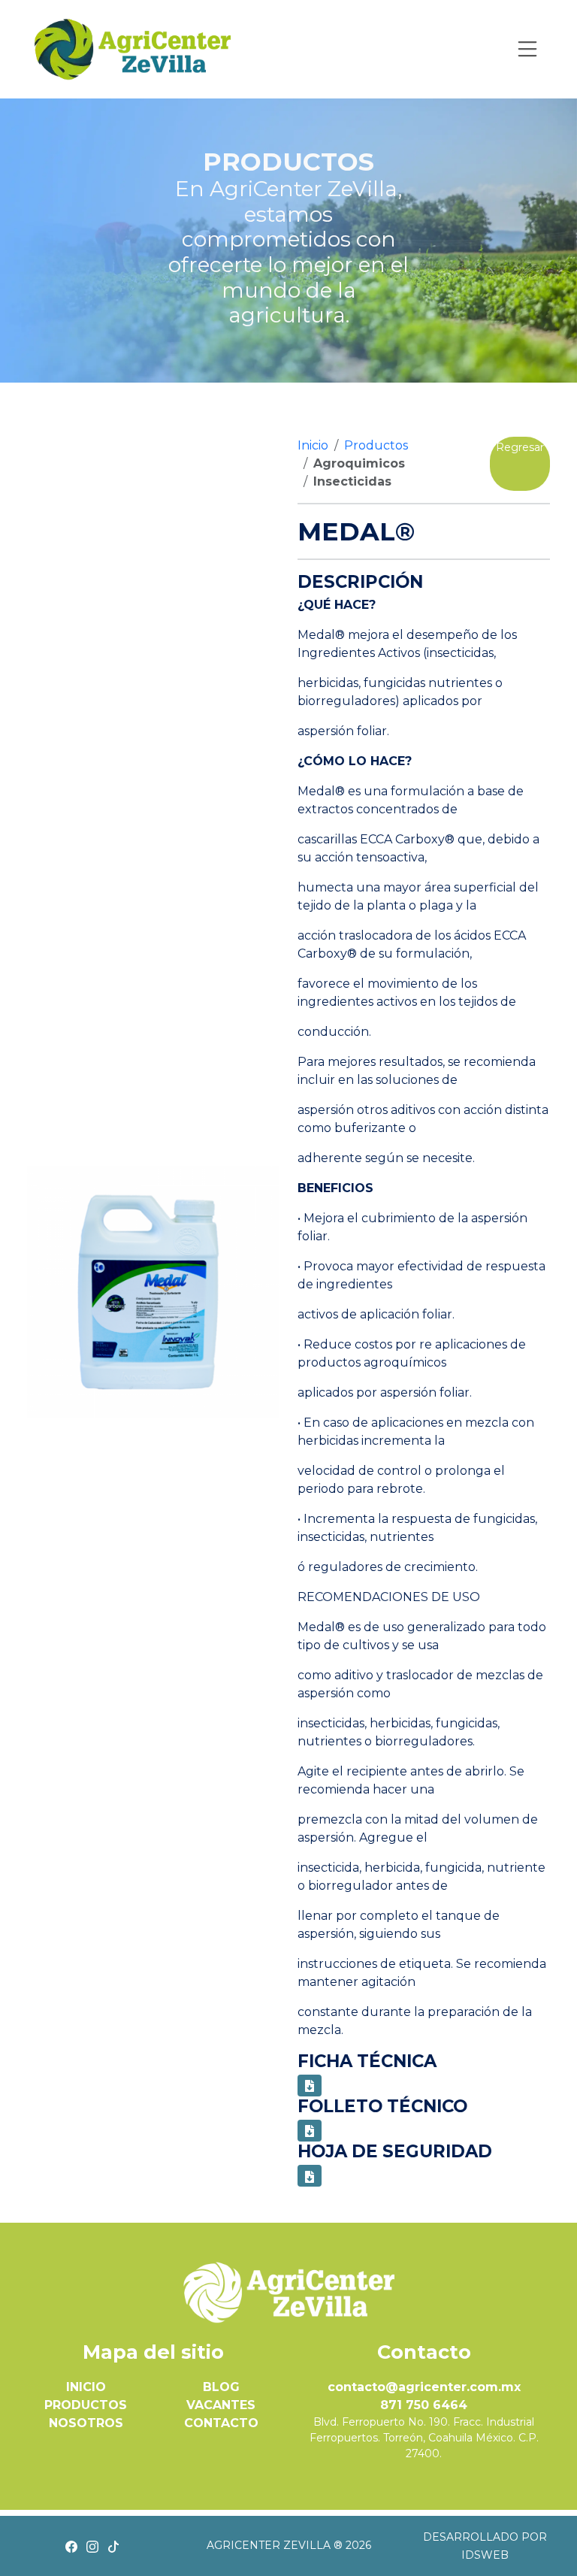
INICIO (86, 2387)
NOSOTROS (86, 2423)
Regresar (520, 447)
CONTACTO (221, 2423)
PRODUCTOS (86, 2405)
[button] (310, 2086)
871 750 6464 (424, 2405)
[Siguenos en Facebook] (71, 2546)
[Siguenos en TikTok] (113, 2546)
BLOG (221, 2387)
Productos (376, 445)
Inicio (313, 445)
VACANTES (221, 2405)
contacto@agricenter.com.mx (424, 2387)
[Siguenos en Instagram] (92, 2546)
